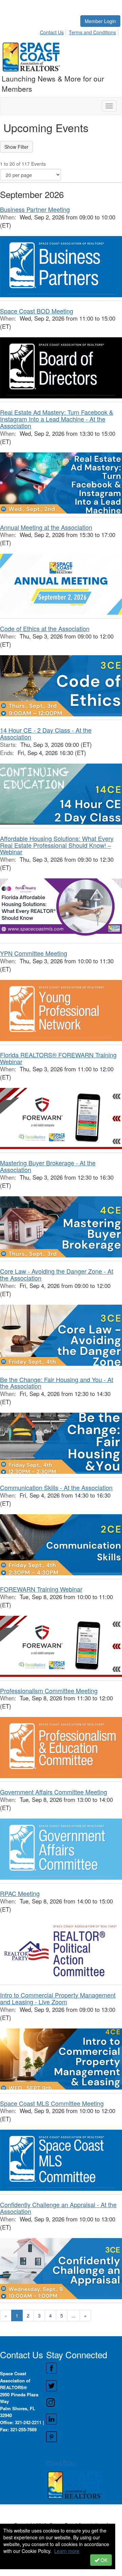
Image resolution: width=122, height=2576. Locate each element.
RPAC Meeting (20, 1893)
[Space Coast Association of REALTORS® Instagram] (84, 2402)
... (74, 2315)
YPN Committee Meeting (34, 953)
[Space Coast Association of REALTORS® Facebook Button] (84, 2368)
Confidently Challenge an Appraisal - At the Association (58, 2208)
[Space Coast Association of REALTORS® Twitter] (84, 2386)
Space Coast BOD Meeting (37, 311)
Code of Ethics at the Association (45, 628)
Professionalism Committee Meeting (49, 1690)
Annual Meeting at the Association (46, 527)
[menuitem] (54, 31)
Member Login (100, 21)
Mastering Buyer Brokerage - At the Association (48, 1166)
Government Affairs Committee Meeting (54, 1792)
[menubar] (80, 31)
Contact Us (52, 32)
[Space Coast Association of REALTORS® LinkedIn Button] (84, 2419)
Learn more (67, 2551)
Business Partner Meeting (35, 209)
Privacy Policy (61, 2463)
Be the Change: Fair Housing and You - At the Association (57, 1383)
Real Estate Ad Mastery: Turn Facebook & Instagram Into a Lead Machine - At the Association (57, 419)
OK (103, 2560)
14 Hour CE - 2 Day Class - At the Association (46, 733)
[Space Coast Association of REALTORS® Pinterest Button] (84, 2437)
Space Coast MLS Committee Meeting (52, 2103)
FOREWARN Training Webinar (41, 1589)
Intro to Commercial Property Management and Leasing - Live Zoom (58, 1998)
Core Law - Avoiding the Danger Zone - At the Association (57, 1274)
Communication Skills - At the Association (56, 1487)
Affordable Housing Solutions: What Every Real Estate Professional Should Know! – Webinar (57, 845)
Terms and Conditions (92, 32)
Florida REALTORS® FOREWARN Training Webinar (58, 1058)
